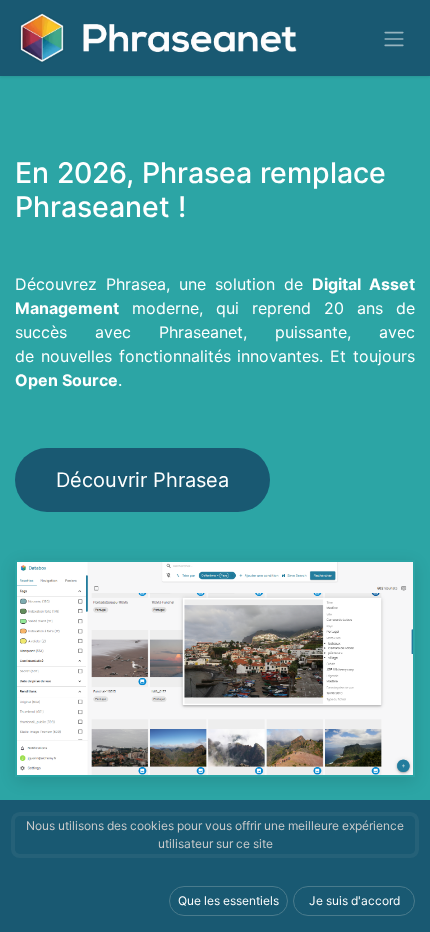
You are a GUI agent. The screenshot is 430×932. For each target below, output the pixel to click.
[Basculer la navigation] (394, 38)
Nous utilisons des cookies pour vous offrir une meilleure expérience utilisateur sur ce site (215, 834)
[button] (228, 901)
